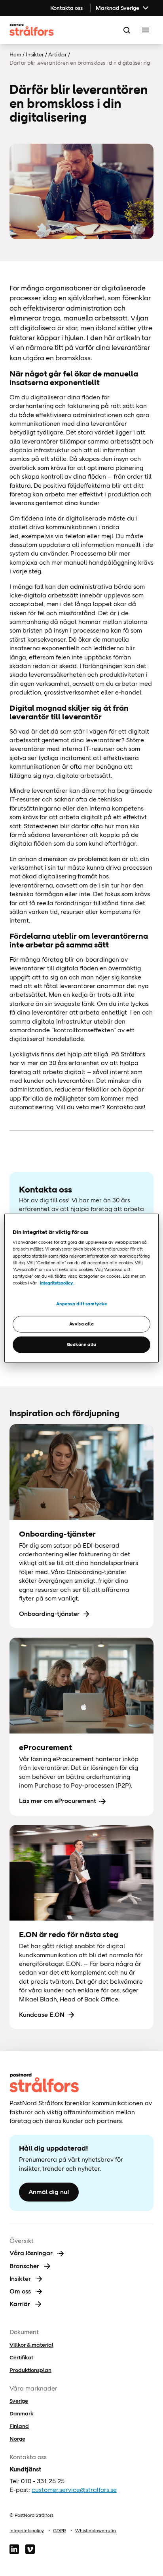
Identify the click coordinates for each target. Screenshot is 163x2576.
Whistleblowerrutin (96, 2531)
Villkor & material (31, 2345)
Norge (17, 2439)
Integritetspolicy (27, 2531)
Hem (15, 54)
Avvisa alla (81, 1324)
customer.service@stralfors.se (74, 2490)
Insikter (35, 54)
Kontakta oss (66, 8)
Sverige (19, 2401)
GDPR (60, 2531)
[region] (81, 1288)
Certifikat (21, 2357)
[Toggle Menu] (146, 30)
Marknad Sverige (118, 8)
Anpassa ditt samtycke (82, 1304)
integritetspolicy (57, 1282)
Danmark (21, 2413)
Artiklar (58, 54)
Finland (19, 2426)
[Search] (127, 30)
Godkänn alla (82, 1344)
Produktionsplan (30, 2370)
